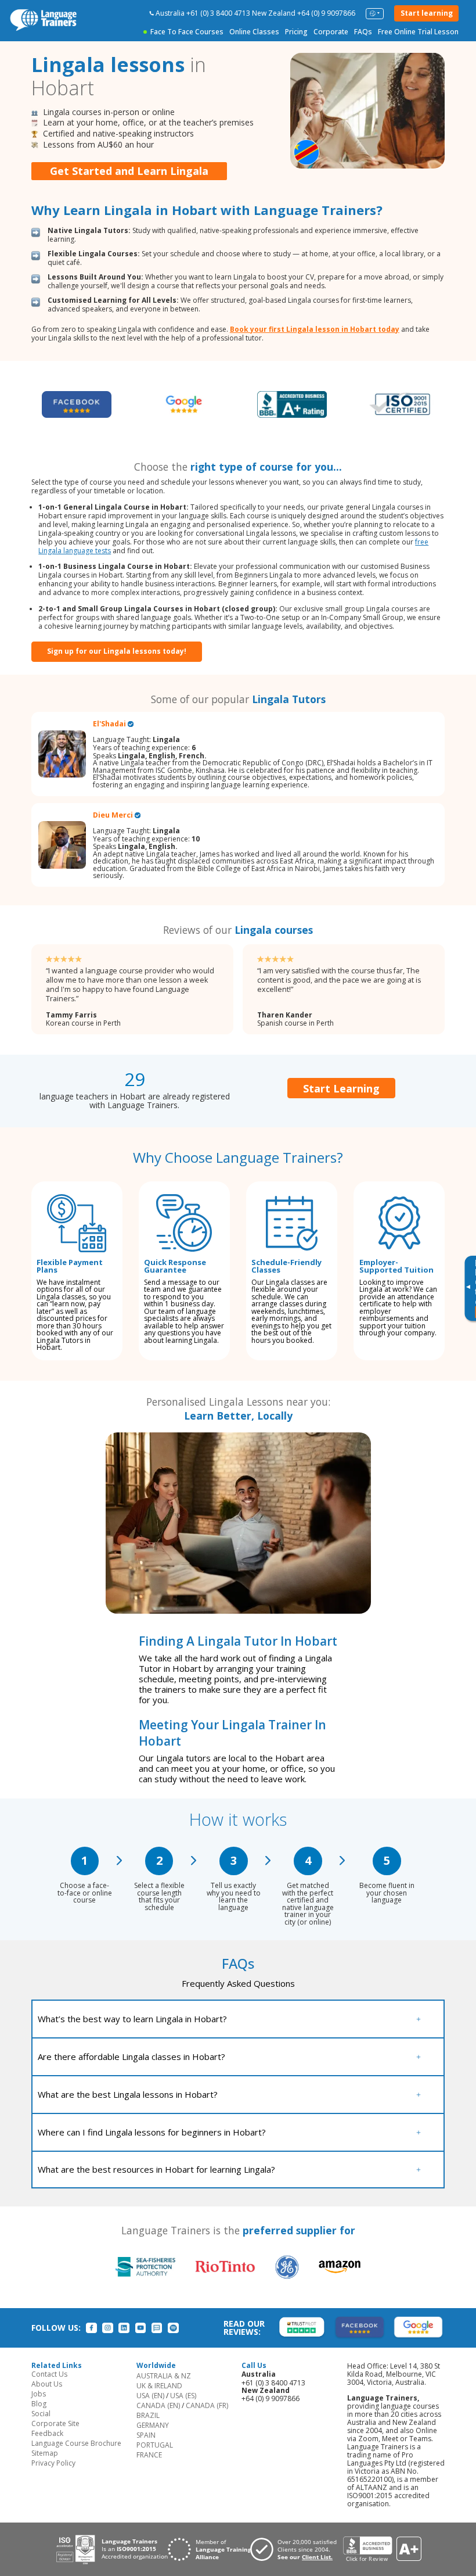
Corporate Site (55, 2423)
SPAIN (146, 2435)
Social (41, 2414)
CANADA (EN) (158, 2405)
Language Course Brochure (76, 2443)
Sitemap (45, 2453)
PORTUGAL (155, 2445)
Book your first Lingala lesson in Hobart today (315, 329)
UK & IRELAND (159, 2386)
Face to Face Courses (187, 32)
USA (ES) (183, 2396)
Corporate (331, 32)
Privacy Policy (53, 2463)
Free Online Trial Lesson (418, 32)
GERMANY (153, 2425)
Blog (39, 2404)
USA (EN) (150, 2396)
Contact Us (49, 2374)
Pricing (296, 32)
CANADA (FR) (207, 2405)
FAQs (363, 32)
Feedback (47, 2433)
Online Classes (254, 32)
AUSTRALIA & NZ (164, 2376)
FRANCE (149, 2455)
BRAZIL (148, 2415)
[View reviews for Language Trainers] (382, 2550)
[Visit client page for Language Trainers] (297, 2549)
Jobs (39, 2394)
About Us (47, 2384)
